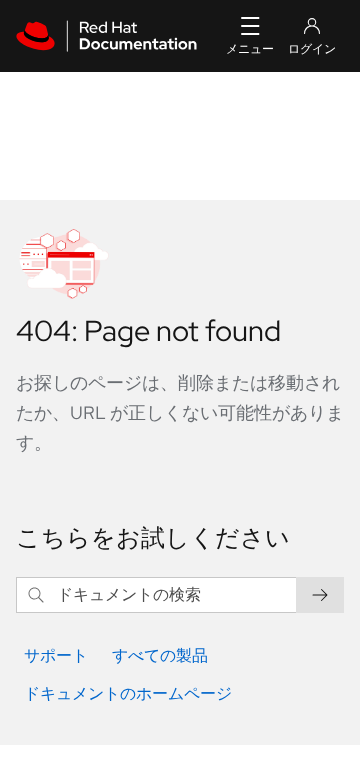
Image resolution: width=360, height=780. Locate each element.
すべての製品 (160, 655)
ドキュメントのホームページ (128, 693)
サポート (56, 655)
